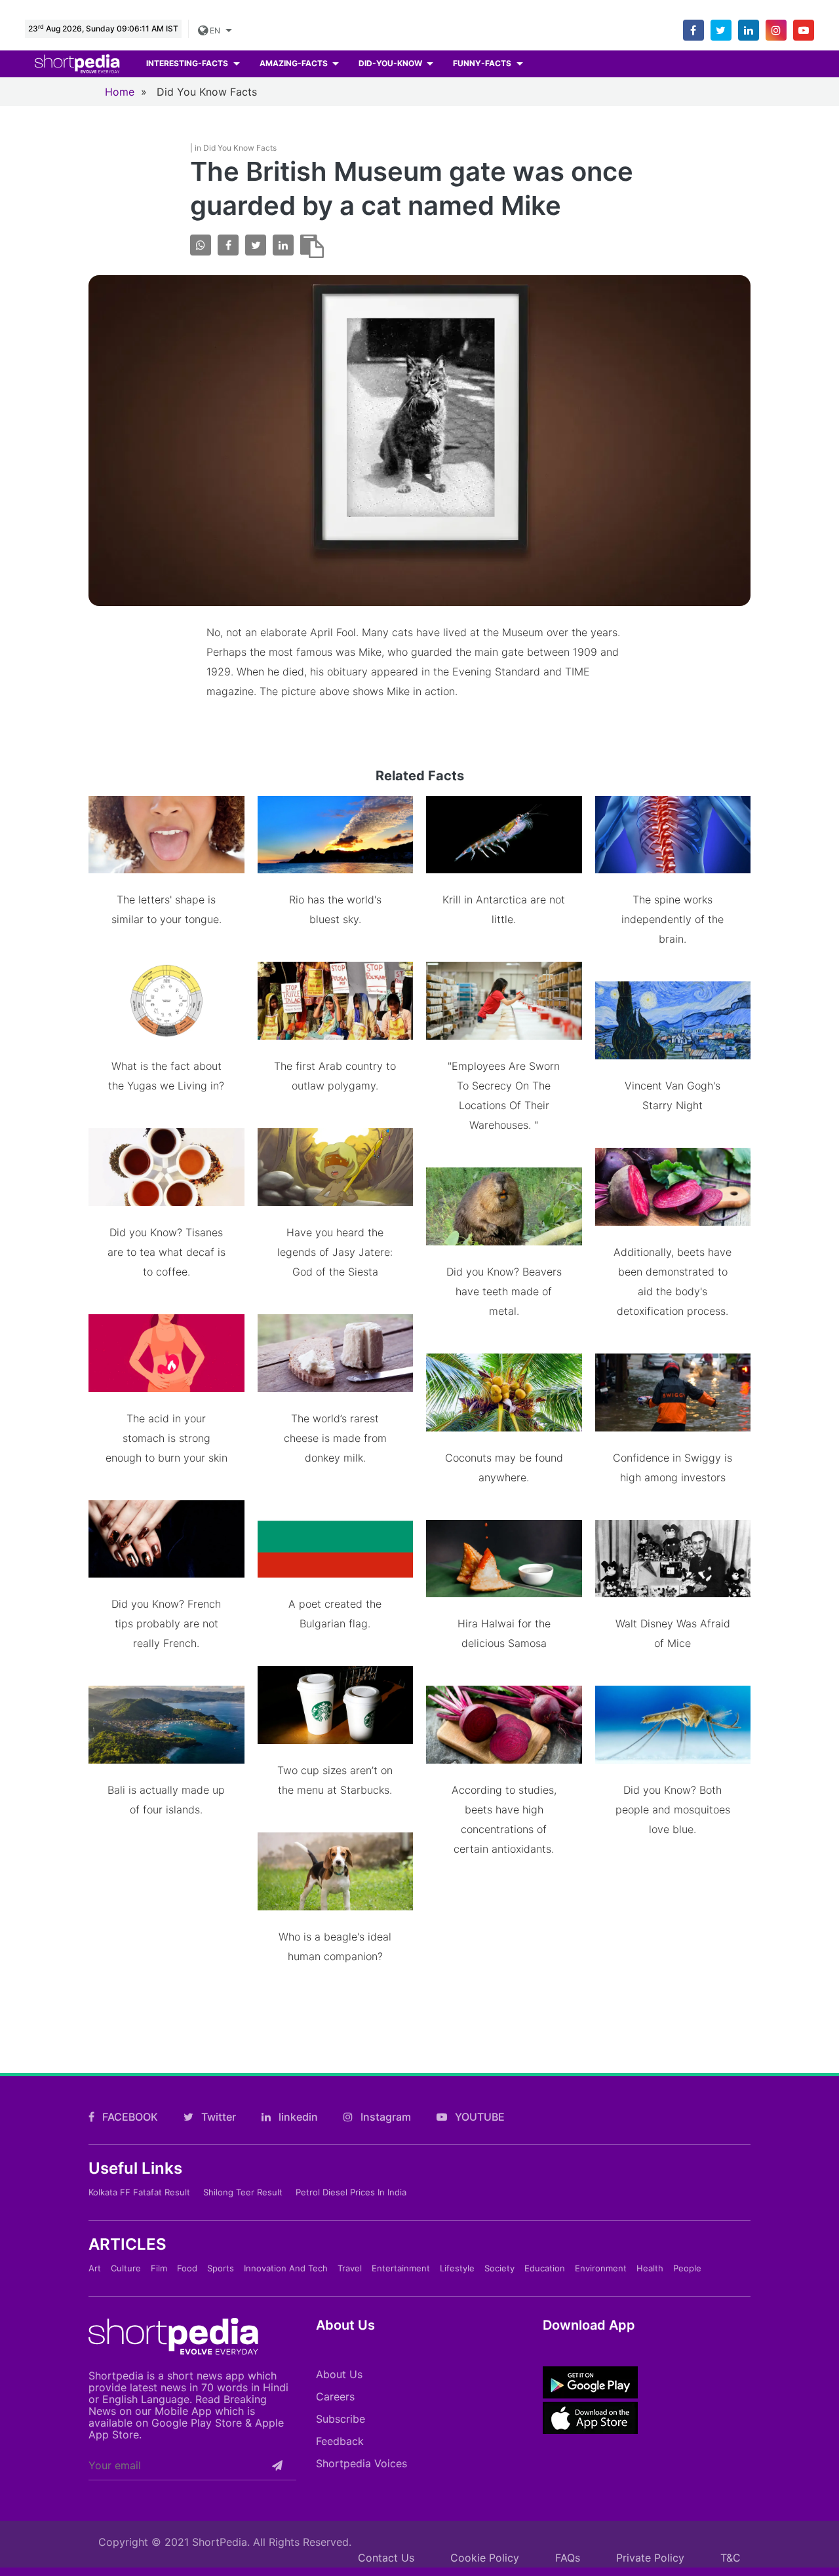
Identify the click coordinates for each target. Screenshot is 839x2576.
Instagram (384, 2117)
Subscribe (341, 2419)
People (687, 2268)
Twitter (217, 2117)
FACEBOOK (129, 2117)
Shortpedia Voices (361, 2463)
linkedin (297, 2117)
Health (650, 2268)
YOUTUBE (478, 2117)
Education (545, 2268)
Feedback (340, 2441)
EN (216, 30)
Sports (221, 2268)
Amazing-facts (295, 63)
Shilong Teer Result (243, 2192)
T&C (731, 2558)
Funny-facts (483, 63)
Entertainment (401, 2268)
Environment (601, 2268)
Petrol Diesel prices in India (351, 2192)
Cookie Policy (485, 2558)
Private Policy (650, 2558)
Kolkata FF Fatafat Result (139, 2192)
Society (499, 2268)
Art (95, 2268)
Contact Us (386, 2558)
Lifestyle (457, 2268)
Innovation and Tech (286, 2268)
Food (187, 2268)
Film (159, 2268)
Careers (335, 2396)
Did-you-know (391, 63)
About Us (339, 2374)
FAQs (568, 2558)
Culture (126, 2268)
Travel (350, 2268)
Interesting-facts (188, 63)
